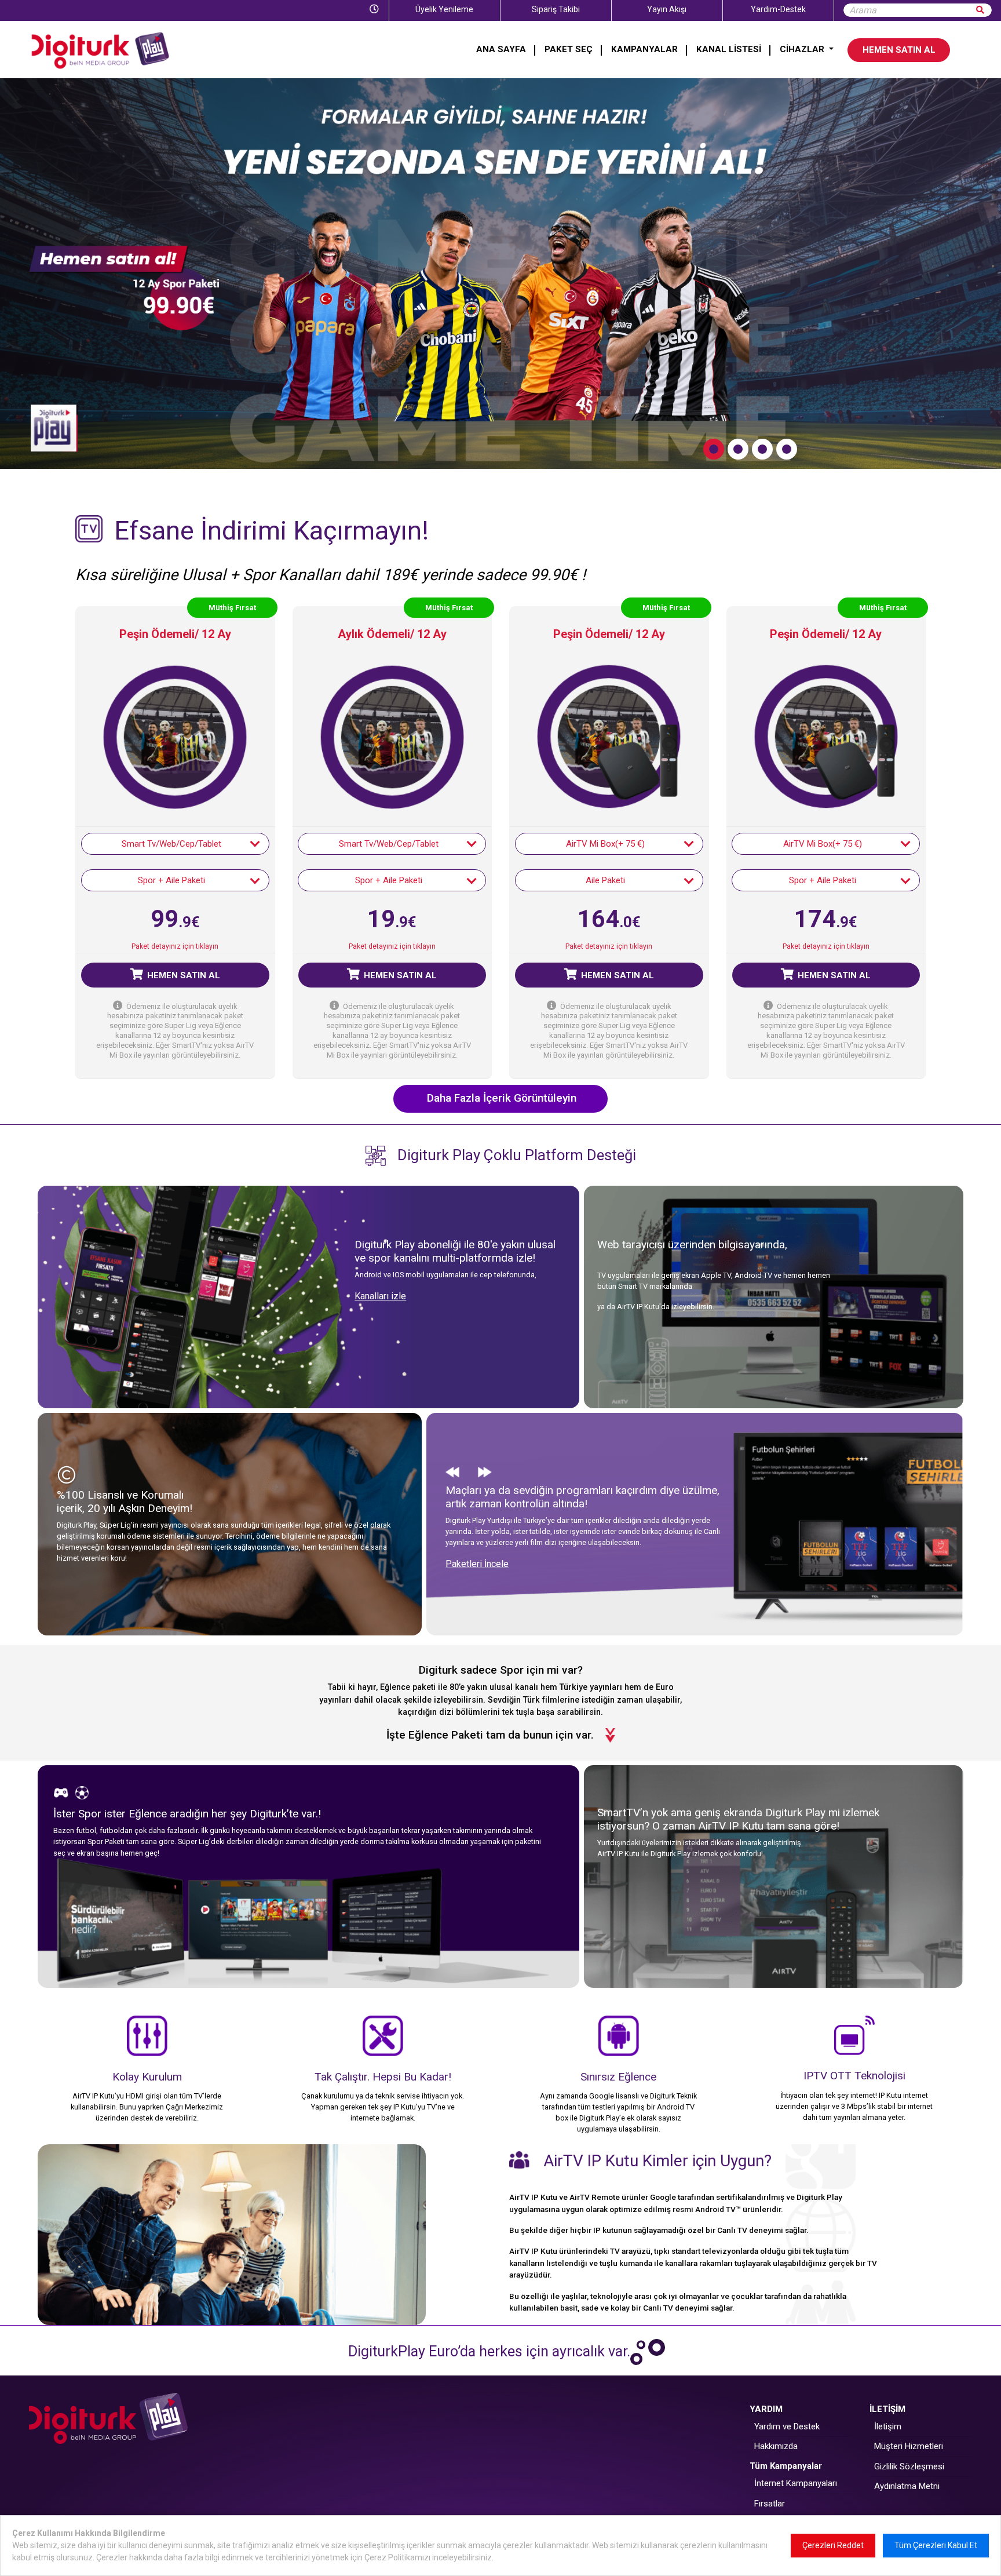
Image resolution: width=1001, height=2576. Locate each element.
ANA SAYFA (501, 49)
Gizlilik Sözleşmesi (909, 2467)
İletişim (888, 2427)
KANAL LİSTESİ (729, 49)
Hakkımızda (776, 2447)
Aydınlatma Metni (907, 2487)
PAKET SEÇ (569, 49)
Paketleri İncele (477, 1564)
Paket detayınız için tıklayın (175, 947)
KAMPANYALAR (644, 49)
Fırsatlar (770, 2504)
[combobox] (175, 844)
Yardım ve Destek (787, 2427)
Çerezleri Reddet (833, 2545)
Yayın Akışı (667, 9)
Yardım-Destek (778, 9)
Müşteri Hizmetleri (909, 2447)
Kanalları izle (380, 1297)
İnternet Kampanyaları (796, 2484)
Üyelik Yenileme (444, 9)
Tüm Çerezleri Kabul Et (936, 2545)
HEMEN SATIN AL (899, 50)
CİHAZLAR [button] (803, 49)
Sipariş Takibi (556, 9)
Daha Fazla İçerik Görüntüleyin (502, 1098)
